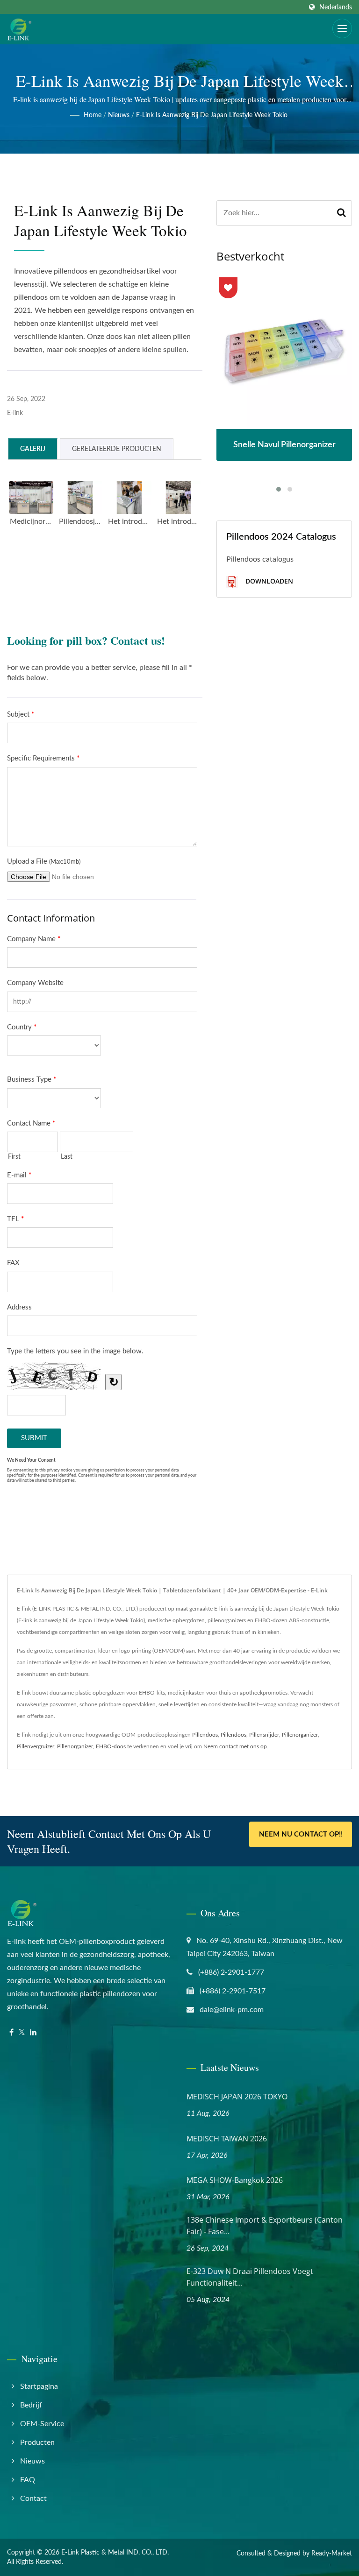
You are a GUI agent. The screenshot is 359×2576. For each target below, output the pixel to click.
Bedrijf (31, 2405)
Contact (33, 2499)
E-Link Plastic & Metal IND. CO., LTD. (115, 2553)
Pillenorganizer (300, 1735)
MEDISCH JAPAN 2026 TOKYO (237, 2097)
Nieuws (119, 115)
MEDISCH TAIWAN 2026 (227, 2139)
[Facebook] (11, 2033)
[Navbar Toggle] (342, 28)
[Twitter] (22, 2033)
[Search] (341, 213)
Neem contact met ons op (235, 1746)
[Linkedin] (33, 2033)
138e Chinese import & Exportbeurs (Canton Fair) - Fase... (265, 2226)
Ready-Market (332, 2554)
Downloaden (268, 581)
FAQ (28, 2480)
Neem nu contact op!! (301, 1834)
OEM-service (42, 2424)
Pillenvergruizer (36, 1746)
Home (93, 115)
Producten (37, 2442)
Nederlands (336, 7)
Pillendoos (205, 1735)
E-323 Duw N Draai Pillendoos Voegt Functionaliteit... (250, 2277)
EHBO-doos (111, 1746)
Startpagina (39, 2386)
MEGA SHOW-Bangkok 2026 (235, 2180)
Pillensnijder (264, 1735)
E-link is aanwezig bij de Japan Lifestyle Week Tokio (212, 115)
